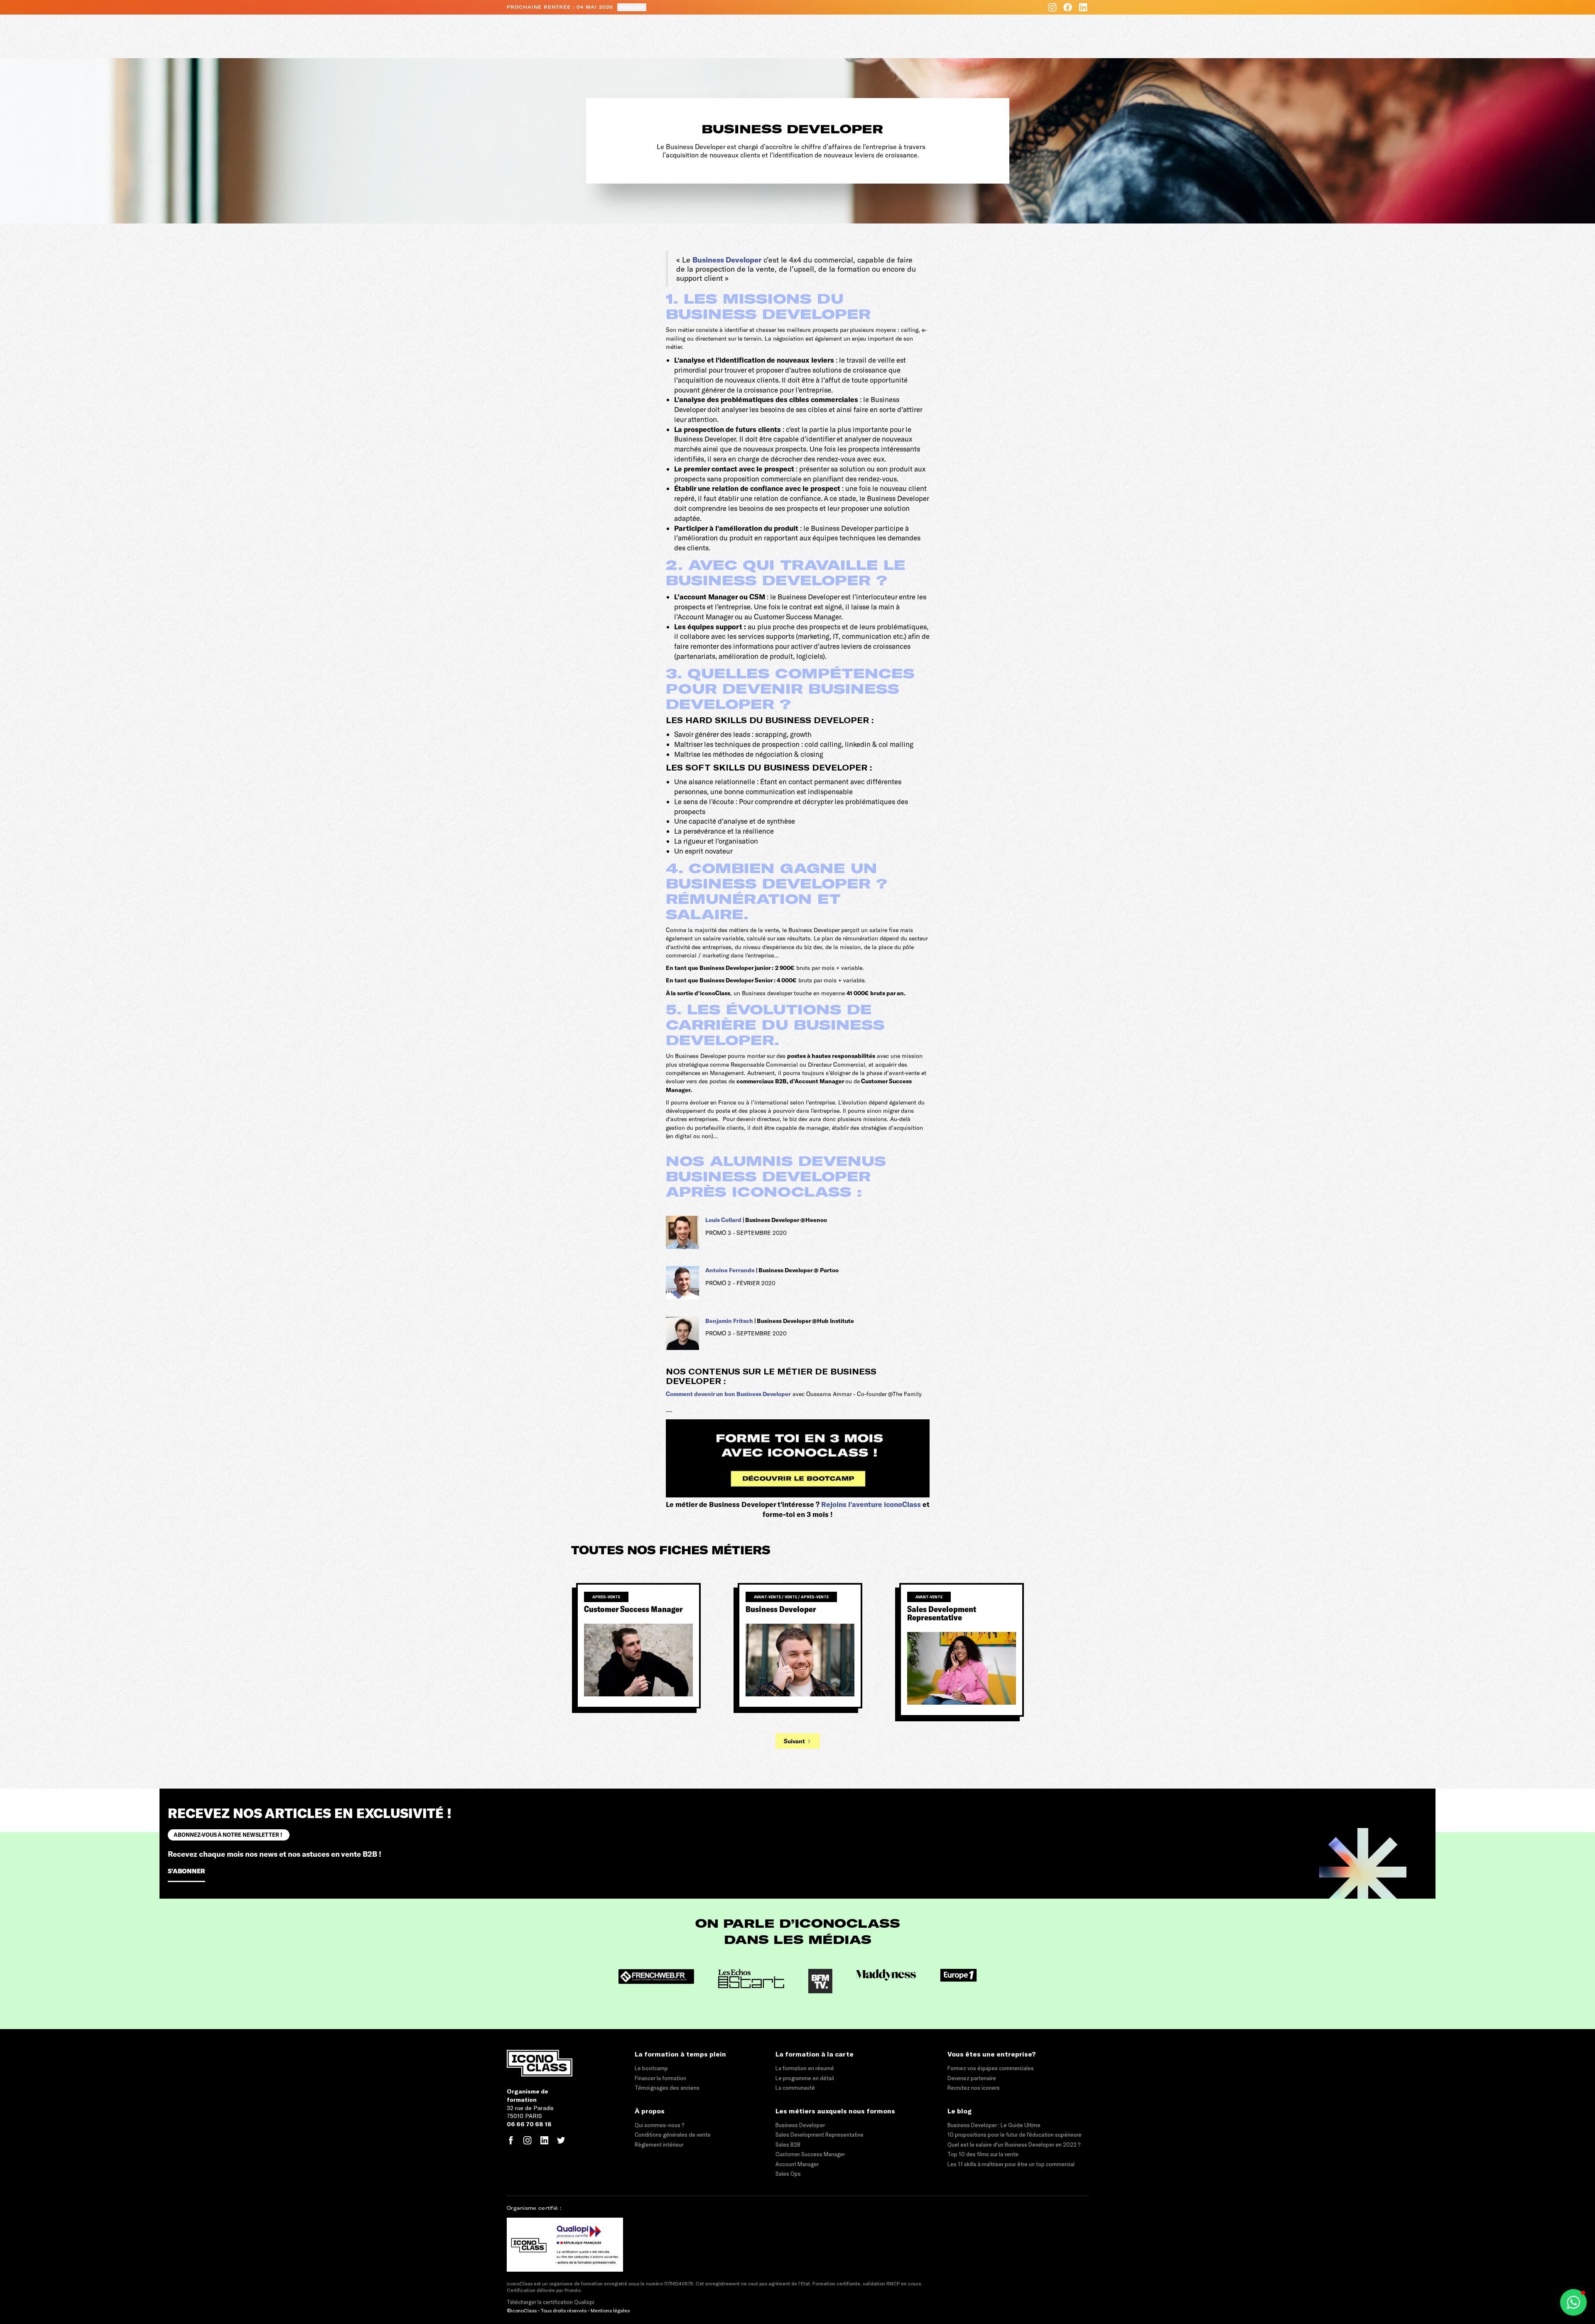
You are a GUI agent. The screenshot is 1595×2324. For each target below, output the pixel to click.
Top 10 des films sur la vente (983, 2154)
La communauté (795, 2088)
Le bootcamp (651, 2068)
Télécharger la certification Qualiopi (551, 2302)
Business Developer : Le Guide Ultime (994, 2125)
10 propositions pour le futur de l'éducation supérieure (1015, 2135)
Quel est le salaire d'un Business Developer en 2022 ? (1014, 2145)
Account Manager (797, 2164)
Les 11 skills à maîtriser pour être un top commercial (1011, 2164)
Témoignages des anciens (667, 2088)
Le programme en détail (805, 2078)
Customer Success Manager (810, 2154)
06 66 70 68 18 (529, 2124)
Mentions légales (610, 2310)
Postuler (632, 7)
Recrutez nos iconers (974, 2088)
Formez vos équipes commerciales (991, 2068)
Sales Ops (788, 2174)
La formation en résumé (805, 2068)
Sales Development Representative (820, 2135)
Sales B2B (788, 2145)
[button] (1573, 2302)
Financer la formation (660, 2078)
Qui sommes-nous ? (659, 2125)
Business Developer (727, 260)
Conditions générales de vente (673, 2135)
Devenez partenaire (972, 2078)
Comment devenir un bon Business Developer (728, 1394)
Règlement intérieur (659, 2145)
